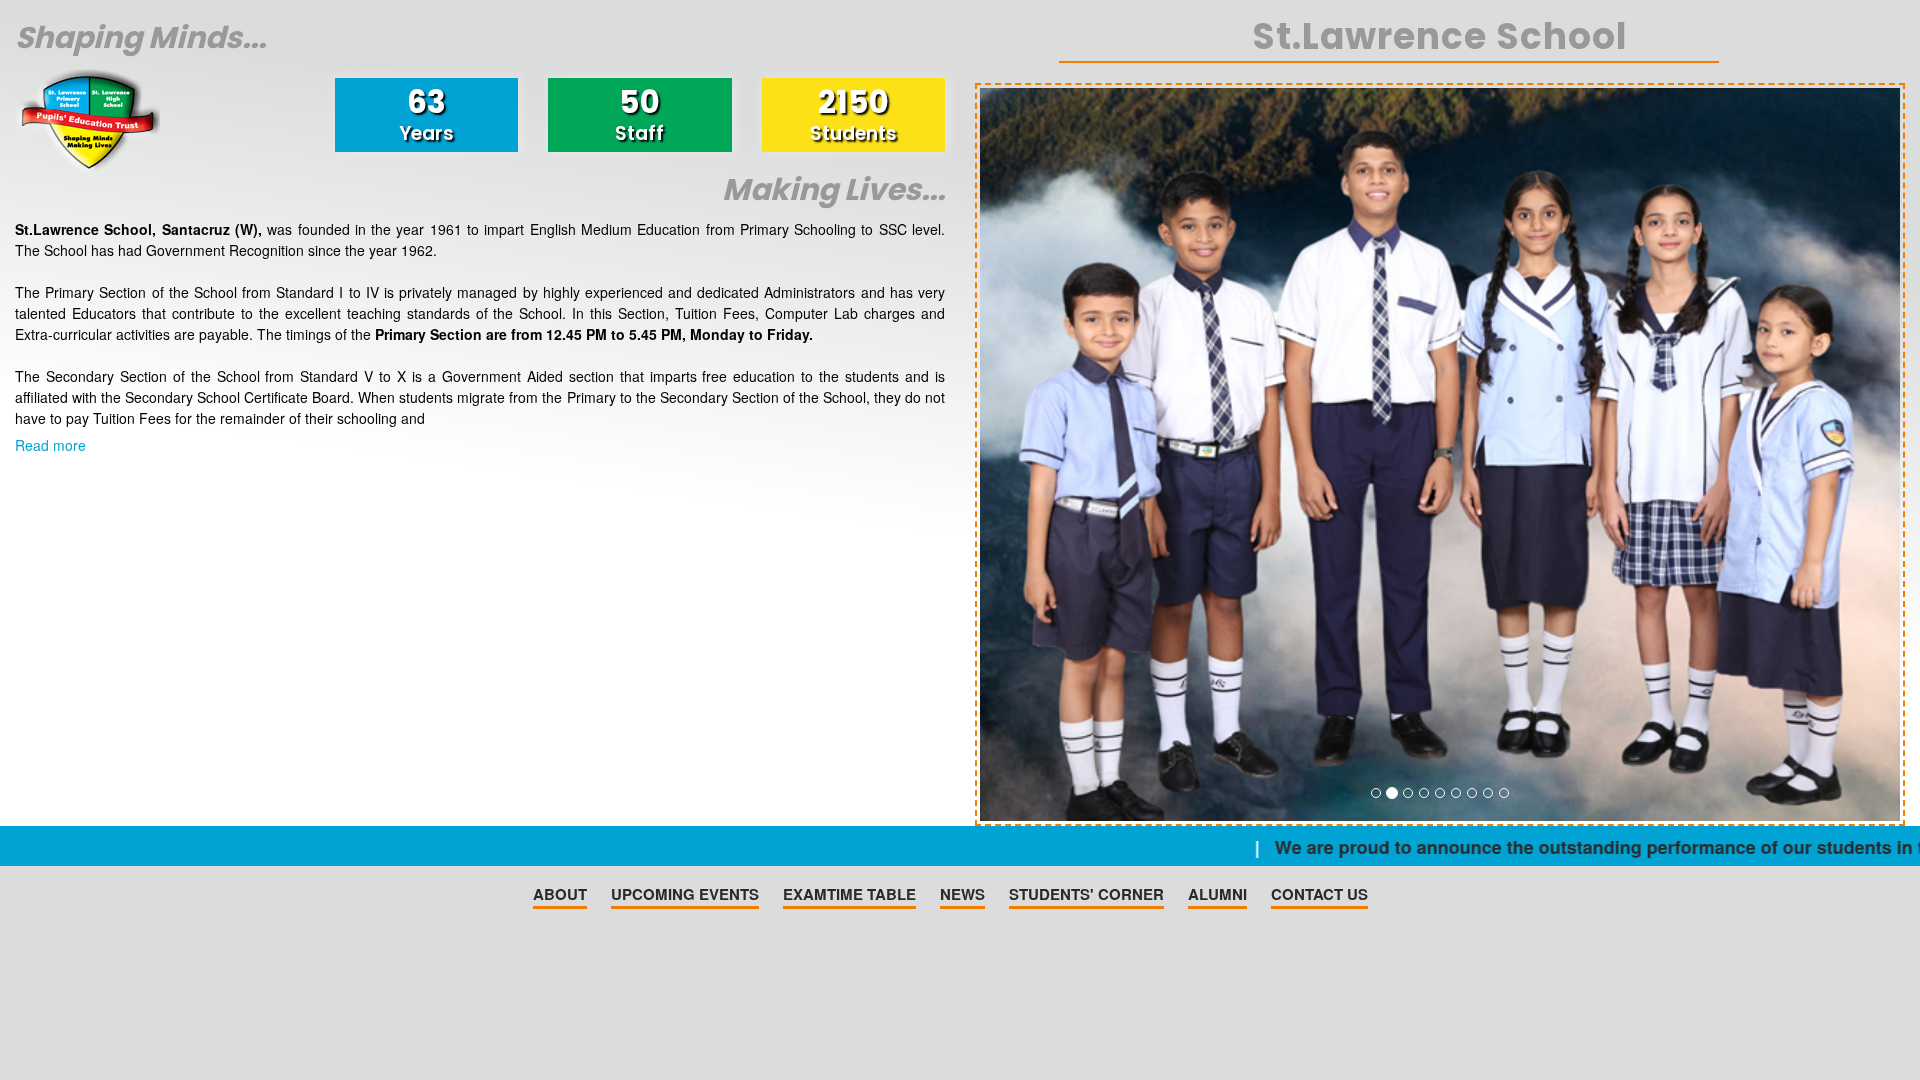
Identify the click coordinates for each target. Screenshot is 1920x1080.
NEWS (962, 894)
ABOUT (560, 894)
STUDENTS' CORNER (1086, 894)
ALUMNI (1217, 894)
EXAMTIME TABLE (849, 894)
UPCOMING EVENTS (685, 894)
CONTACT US (1319, 894)
